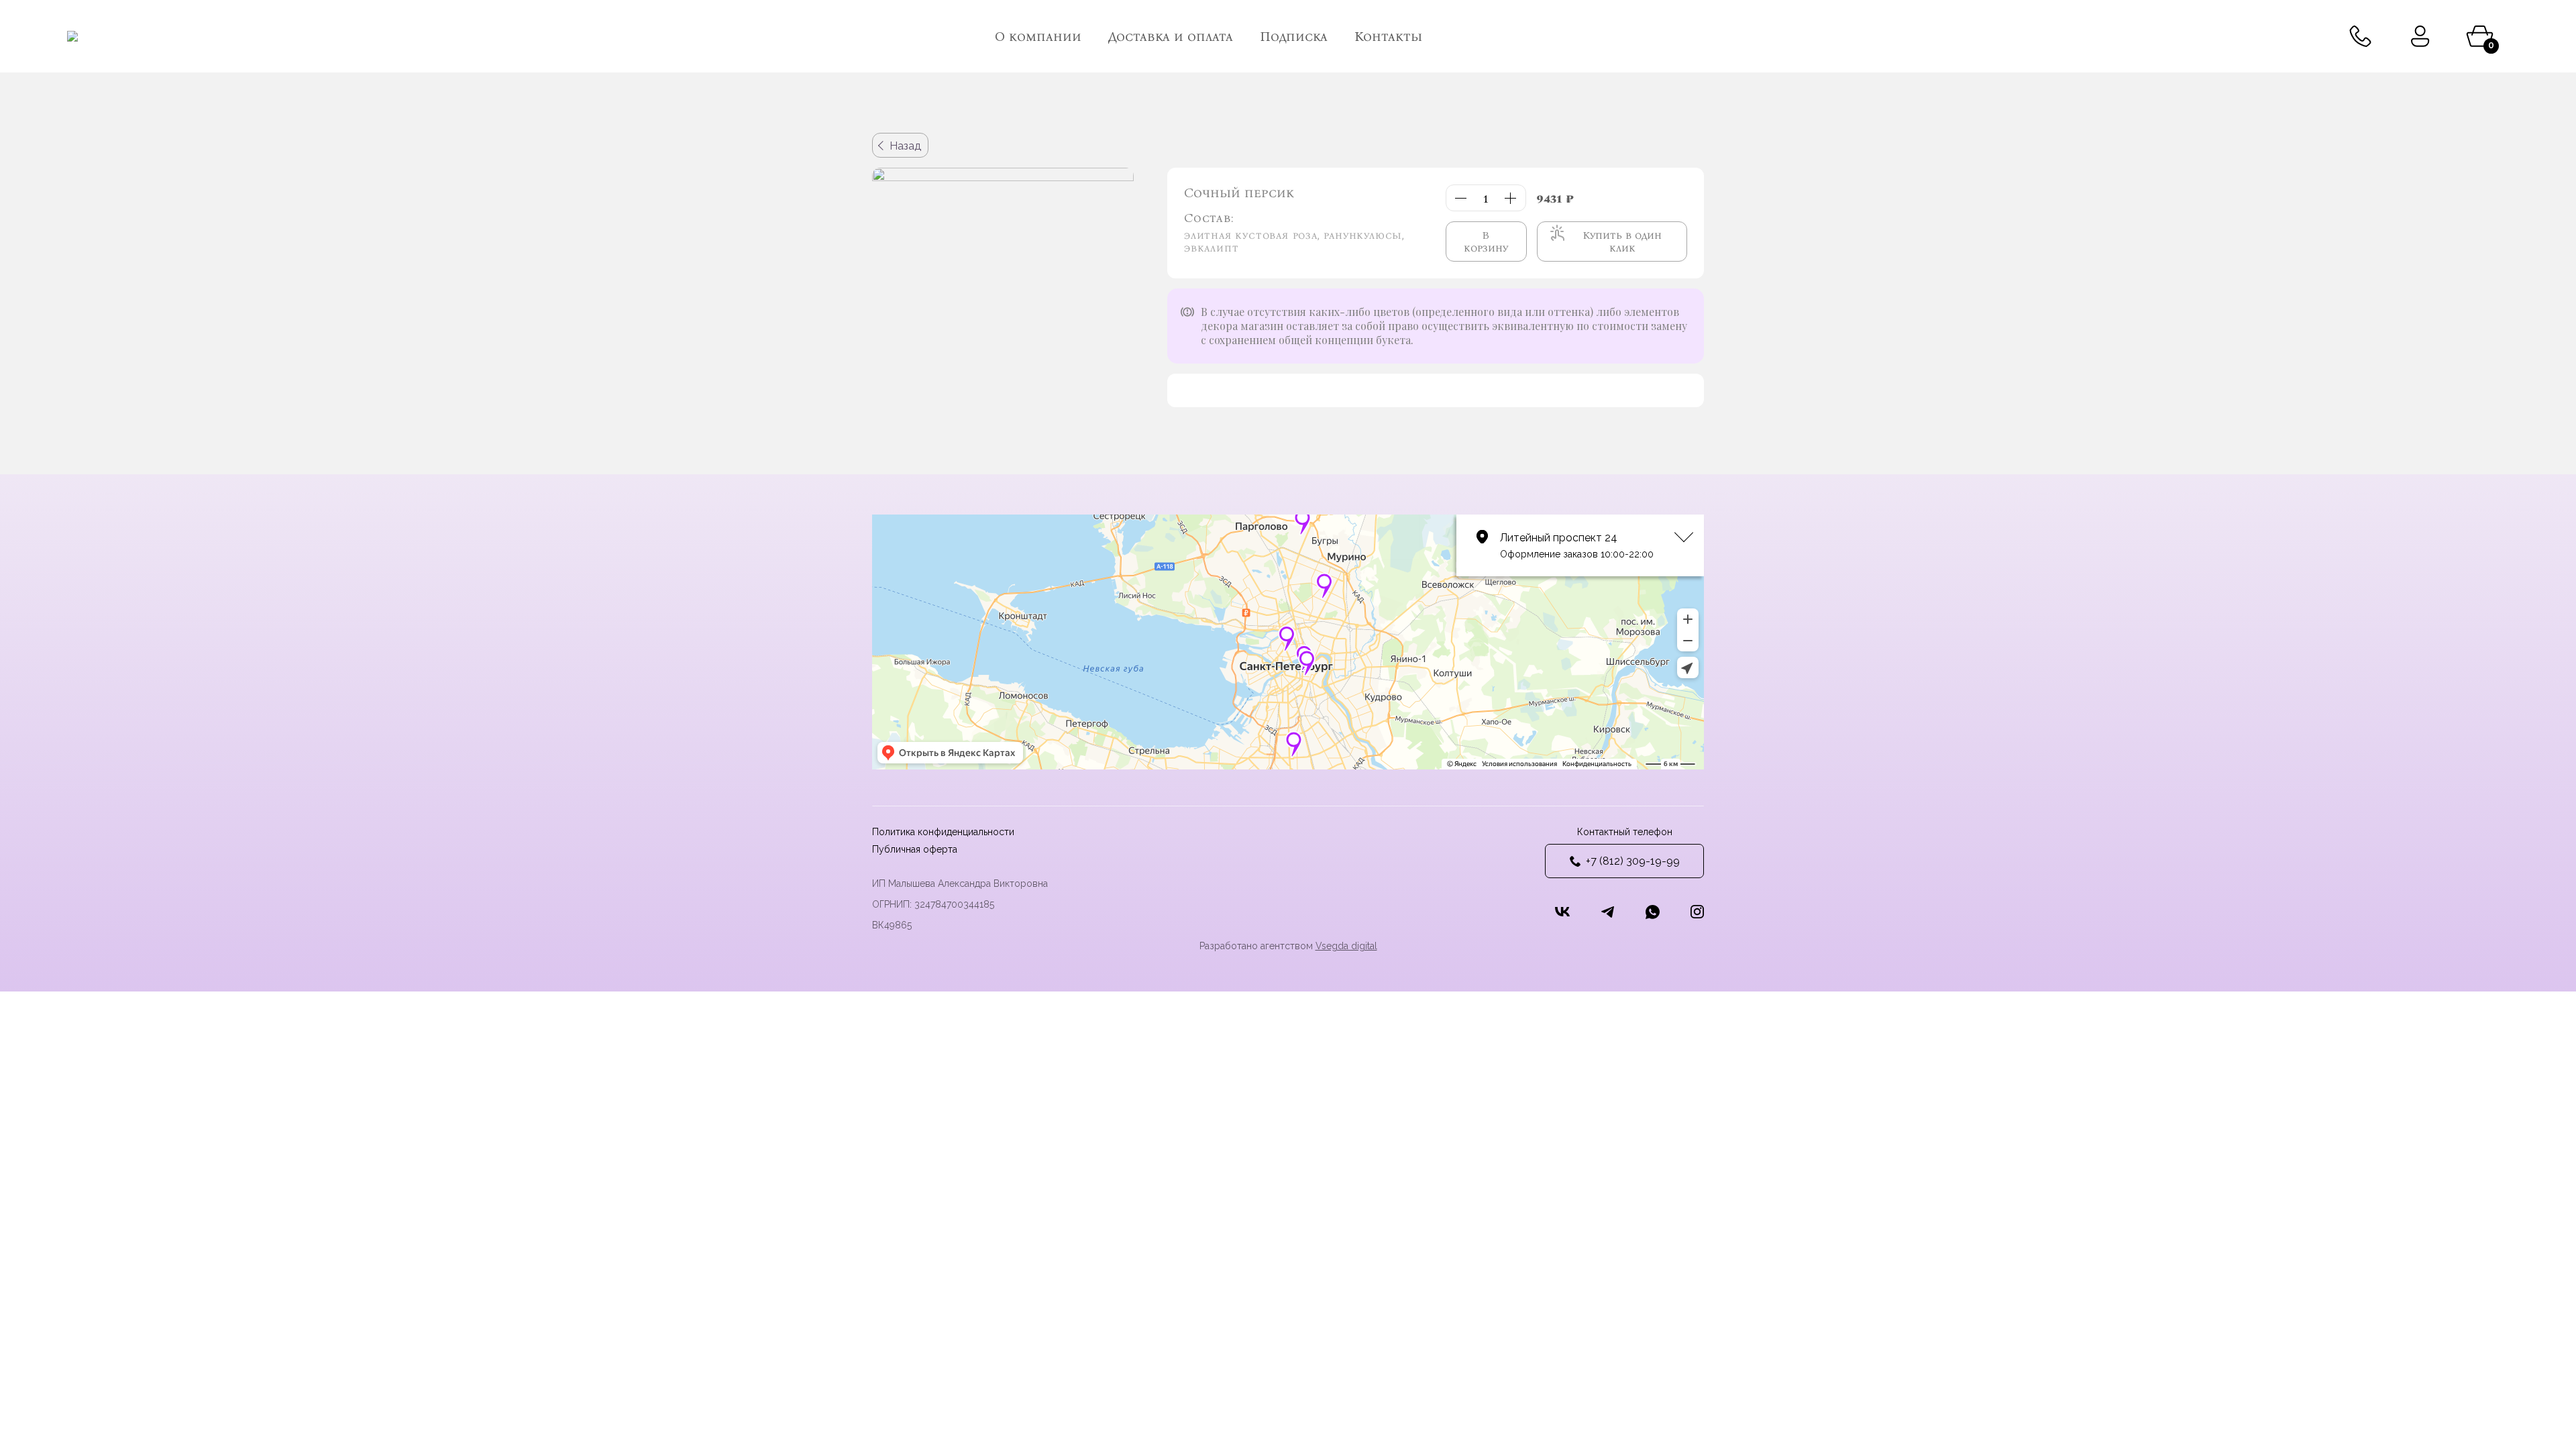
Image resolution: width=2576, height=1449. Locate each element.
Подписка (1294, 36)
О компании (1038, 36)
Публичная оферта (915, 849)
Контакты (1388, 36)
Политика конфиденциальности (943, 832)
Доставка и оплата (1171, 36)
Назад (905, 146)
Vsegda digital (1346, 946)
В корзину (1486, 241)
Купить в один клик (1622, 241)
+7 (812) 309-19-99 (1633, 861)
